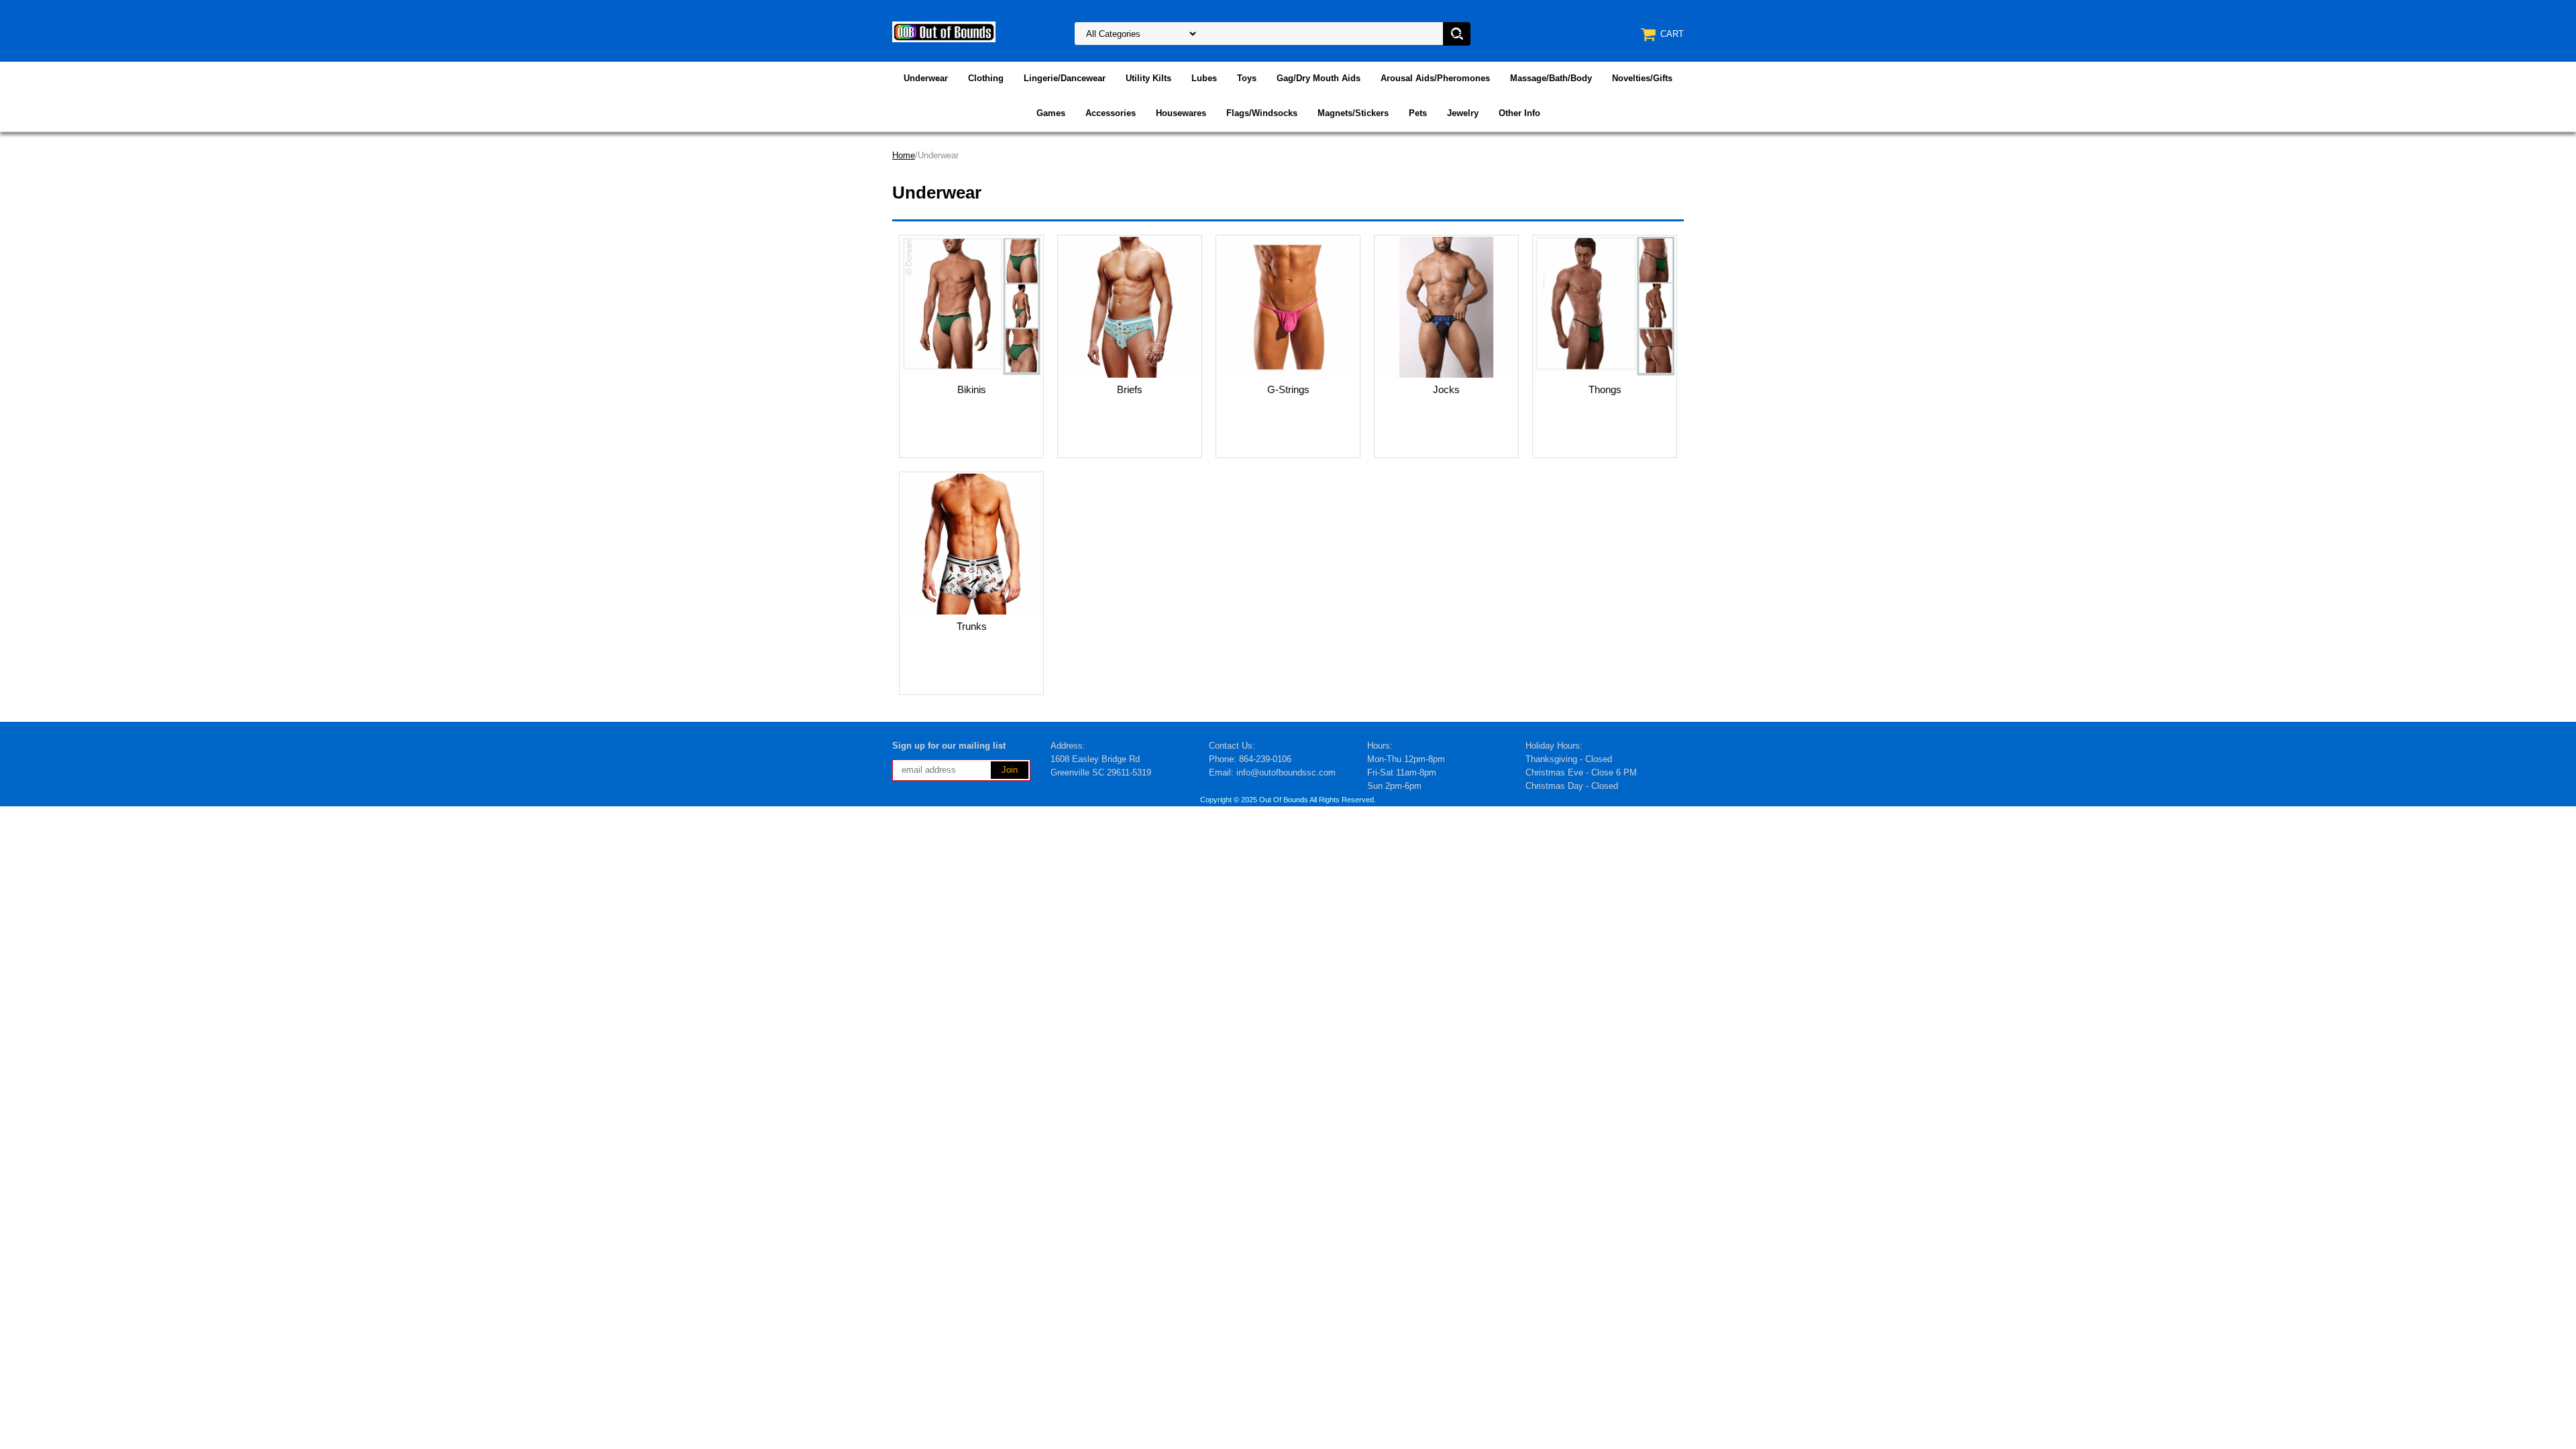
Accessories (1111, 113)
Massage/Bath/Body (1551, 78)
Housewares (1181, 113)
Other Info (1519, 113)
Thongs (1605, 389)
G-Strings (1288, 389)
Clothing (986, 78)
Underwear (926, 78)
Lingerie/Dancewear (1065, 78)
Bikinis (972, 389)
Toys (1247, 78)
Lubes (1204, 78)
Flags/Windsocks (1262, 113)
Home (904, 155)
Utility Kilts (1148, 78)
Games (1051, 113)
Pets (1418, 113)
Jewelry (1463, 113)
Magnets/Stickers (1353, 113)
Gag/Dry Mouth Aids (1319, 78)
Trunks (972, 626)
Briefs (1130, 389)
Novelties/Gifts (1642, 78)
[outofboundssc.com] (944, 31)
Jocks (1446, 389)
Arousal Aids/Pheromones (1435, 78)
